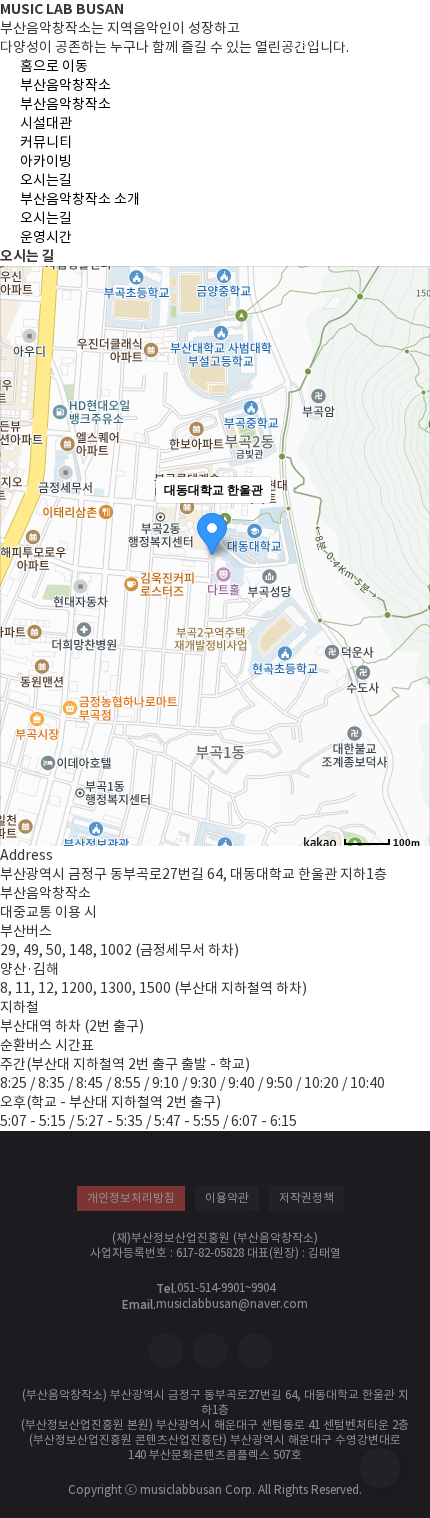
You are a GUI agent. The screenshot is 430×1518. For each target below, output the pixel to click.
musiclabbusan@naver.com (232, 1304)
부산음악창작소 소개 (80, 199)
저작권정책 (306, 1198)
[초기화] (405, 596)
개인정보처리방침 (131, 1198)
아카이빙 (46, 161)
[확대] (405, 525)
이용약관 (227, 1198)
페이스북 (165, 1350)
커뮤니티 (46, 142)
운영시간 (46, 237)
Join (350, 38)
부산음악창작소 (65, 85)
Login (300, 38)
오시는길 (46, 180)
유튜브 (255, 1350)
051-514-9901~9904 (226, 1288)
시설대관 (46, 123)
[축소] (405, 558)
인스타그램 (210, 1350)
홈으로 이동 (85, 29)
